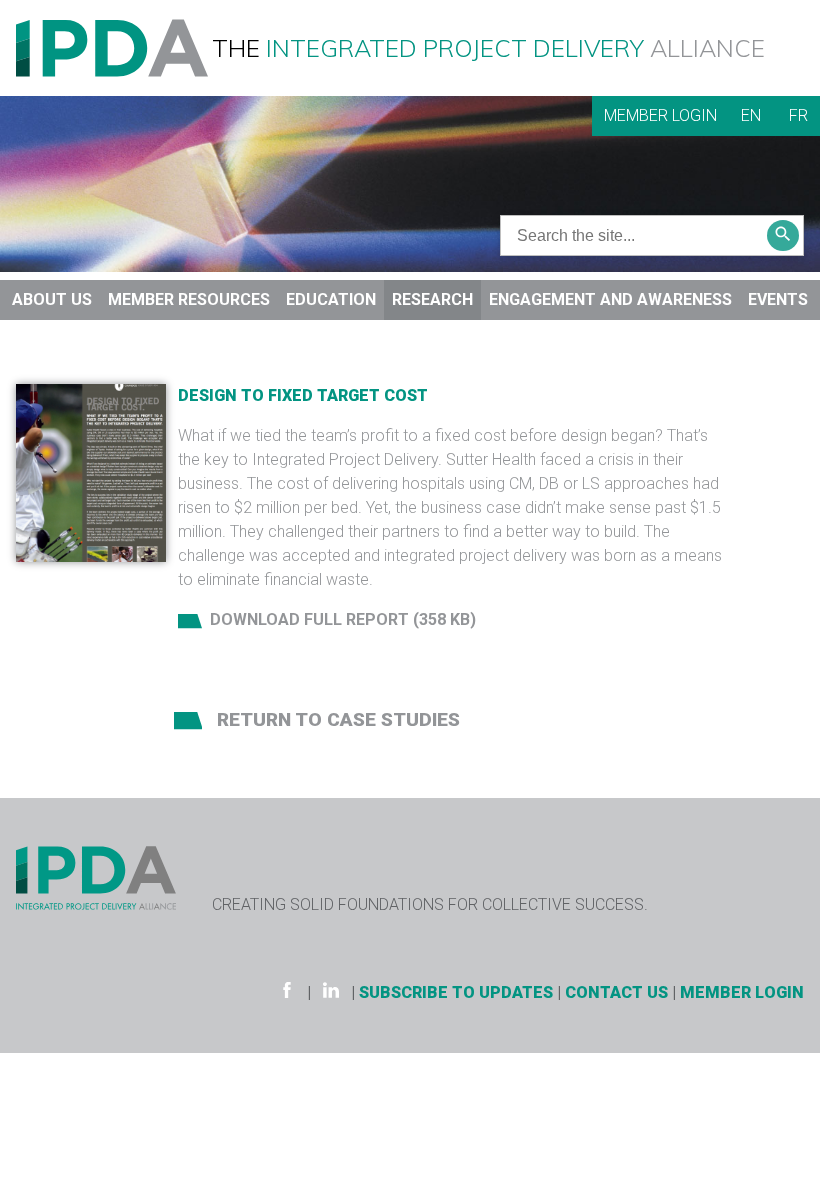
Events (778, 299)
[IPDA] (112, 46)
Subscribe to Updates (456, 992)
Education (331, 299)
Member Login (660, 115)
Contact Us (616, 992)
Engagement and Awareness (610, 299)
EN (751, 115)
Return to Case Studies (336, 719)
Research (432, 299)
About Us (52, 299)
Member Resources (189, 299)
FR (798, 115)
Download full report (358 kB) (343, 619)
